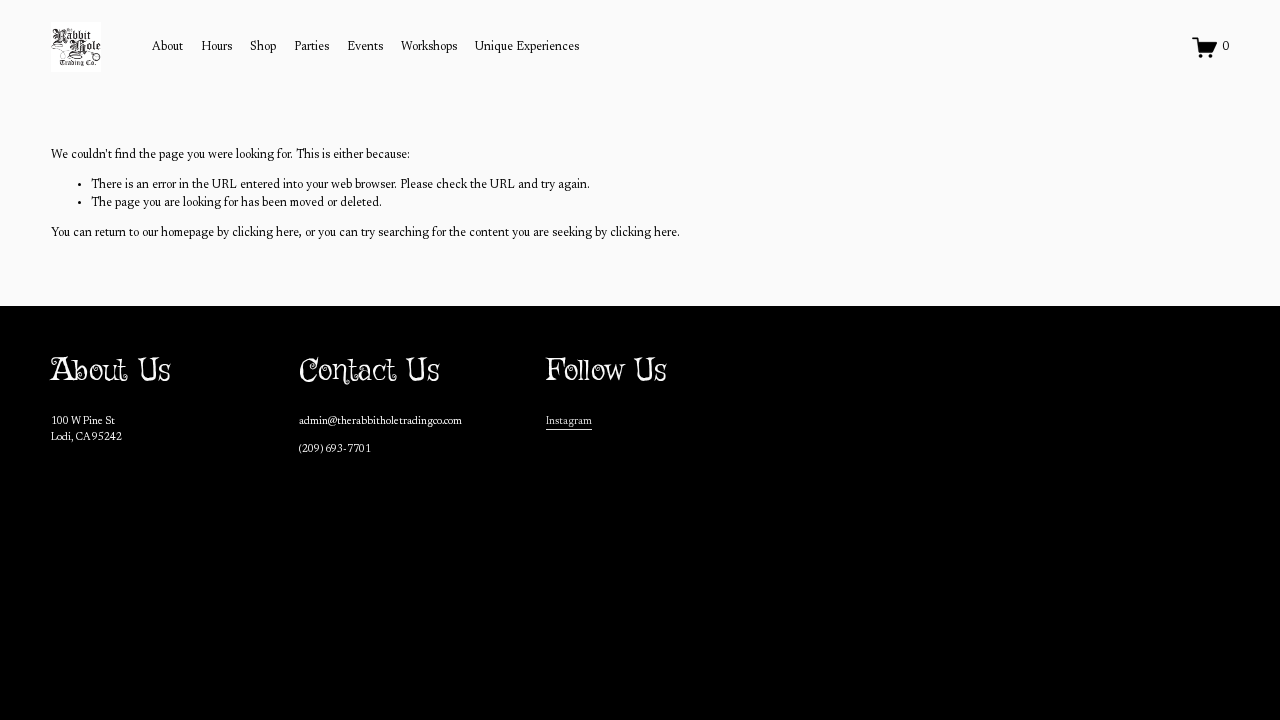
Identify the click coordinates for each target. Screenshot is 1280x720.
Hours (216, 47)
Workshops (429, 47)
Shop (263, 47)
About (167, 47)
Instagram (569, 421)
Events (365, 47)
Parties (311, 47)
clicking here (265, 233)
